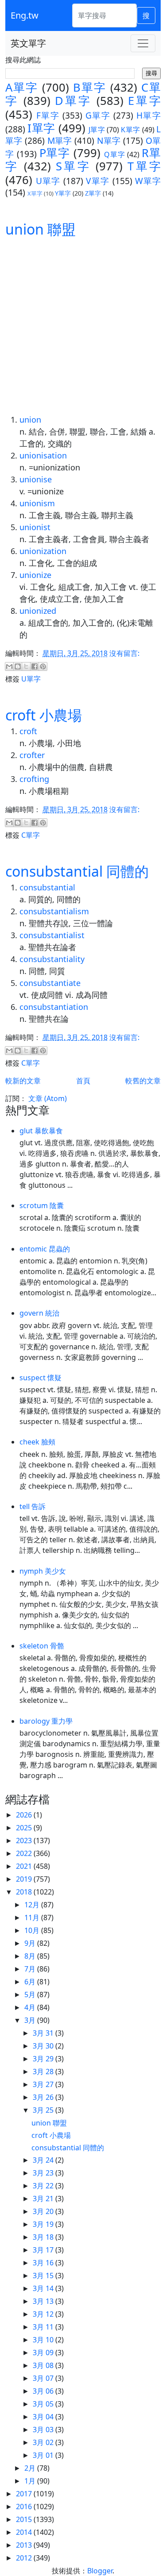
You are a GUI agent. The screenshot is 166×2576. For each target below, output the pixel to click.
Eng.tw (25, 15)
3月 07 (44, 2378)
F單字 (48, 115)
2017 (25, 2494)
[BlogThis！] (18, 666)
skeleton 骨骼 (42, 1646)
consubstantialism (54, 911)
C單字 (31, 835)
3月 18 (44, 2237)
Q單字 (115, 154)
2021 (25, 1866)
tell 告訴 (33, 1506)
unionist (35, 527)
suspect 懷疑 (41, 1378)
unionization (43, 551)
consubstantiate (50, 983)
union (30, 420)
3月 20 (44, 2211)
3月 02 (44, 2442)
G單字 (98, 115)
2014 (25, 2532)
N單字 (109, 141)
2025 (25, 1828)
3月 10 (44, 2340)
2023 (25, 1841)
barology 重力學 (46, 1721)
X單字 (35, 193)
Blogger (100, 2571)
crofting (34, 779)
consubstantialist (52, 935)
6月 (31, 1982)
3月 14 (44, 2288)
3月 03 (44, 2430)
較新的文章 (23, 1081)
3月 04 (44, 2417)
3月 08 (44, 2365)
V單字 (98, 181)
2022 (25, 1853)
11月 (33, 1918)
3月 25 (44, 2110)
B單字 (90, 87)
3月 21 (44, 2199)
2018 (25, 1892)
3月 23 (44, 2173)
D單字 (73, 101)
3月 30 (44, 2046)
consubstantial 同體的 (77, 871)
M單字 (60, 141)
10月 (33, 1930)
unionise (36, 479)
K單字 (130, 130)
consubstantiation (54, 1007)
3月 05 (44, 2404)
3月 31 (44, 2033)
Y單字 (63, 193)
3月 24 (44, 2160)
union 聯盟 (41, 229)
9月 (31, 1943)
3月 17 (44, 2250)
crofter (32, 755)
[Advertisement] (83, 326)
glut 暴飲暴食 (41, 1131)
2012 (25, 2558)
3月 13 (44, 2301)
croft (28, 731)
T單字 (144, 166)
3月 (31, 2020)
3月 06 (44, 2391)
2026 (25, 1815)
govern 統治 (39, 1313)
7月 (31, 1969)
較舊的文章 (143, 1081)
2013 (25, 2545)
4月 (31, 2007)
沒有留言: (124, 653)
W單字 (148, 181)
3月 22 (44, 2186)
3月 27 (44, 2084)
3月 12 (44, 2314)
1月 (31, 2481)
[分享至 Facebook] (35, 666)
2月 (31, 2468)
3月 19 (44, 2224)
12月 (33, 1905)
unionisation (43, 455)
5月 (31, 1995)
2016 (25, 2507)
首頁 (83, 1081)
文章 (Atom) (48, 1098)
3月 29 (44, 2059)
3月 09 (44, 2353)
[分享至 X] (26, 666)
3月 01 (44, 2455)
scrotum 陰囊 (42, 1205)
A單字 (22, 87)
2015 (25, 2519)
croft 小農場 (44, 715)
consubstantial (47, 887)
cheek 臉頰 (37, 1442)
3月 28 (44, 2072)
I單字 (41, 128)
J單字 (97, 130)
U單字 (48, 181)
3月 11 (44, 2327)
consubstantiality (52, 959)
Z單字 (93, 193)
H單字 (149, 115)
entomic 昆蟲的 (45, 1249)
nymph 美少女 (43, 1571)
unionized (38, 611)
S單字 (73, 166)
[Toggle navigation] (143, 43)
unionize (35, 575)
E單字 (144, 101)
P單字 (55, 153)
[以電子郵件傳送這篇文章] (9, 666)
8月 (31, 1956)
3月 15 (44, 2276)
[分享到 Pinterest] (43, 666)
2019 (25, 1879)
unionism (37, 503)
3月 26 (44, 2097)
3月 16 (44, 2263)
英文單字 (28, 43)
